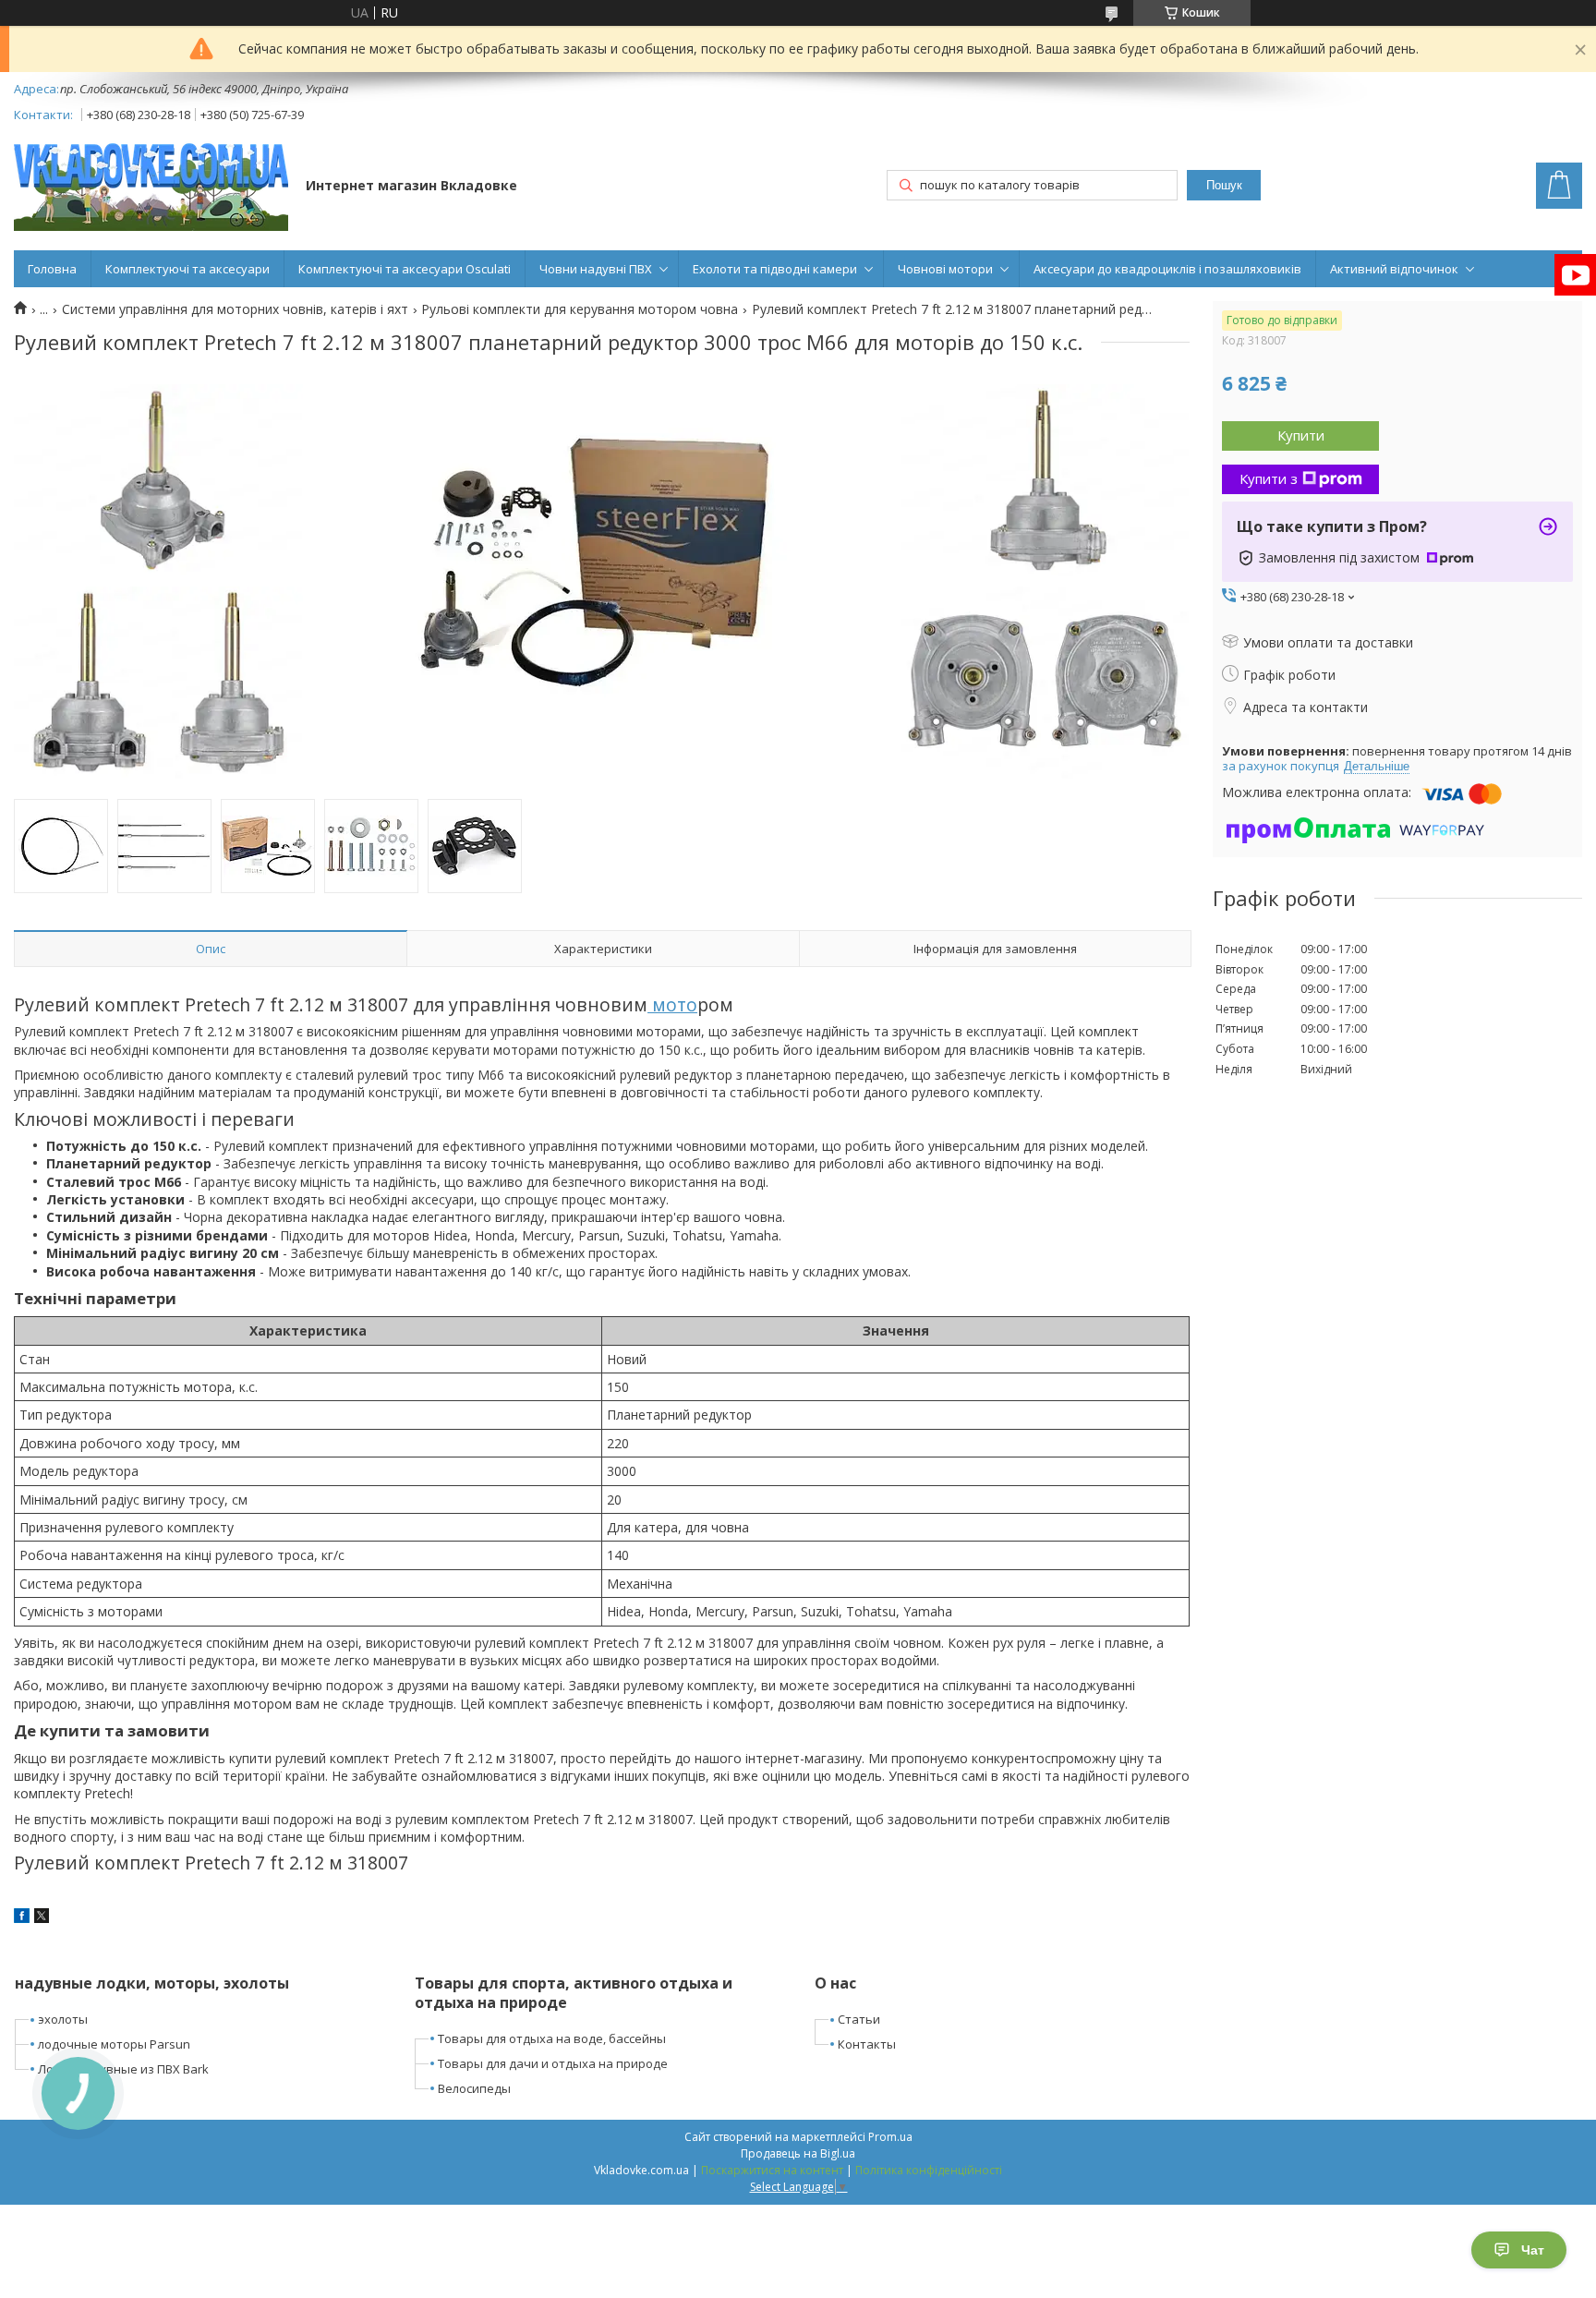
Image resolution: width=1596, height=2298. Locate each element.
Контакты (867, 2044)
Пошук (1224, 185)
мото (672, 1004)
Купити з (1269, 478)
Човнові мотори (945, 269)
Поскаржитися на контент (772, 2170)
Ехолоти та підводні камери (775, 269)
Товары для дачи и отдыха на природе (553, 2063)
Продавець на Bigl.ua (798, 2153)
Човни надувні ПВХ (596, 269)
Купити (1301, 435)
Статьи (859, 2019)
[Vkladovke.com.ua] (151, 187)
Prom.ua (890, 2137)
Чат (1533, 2250)
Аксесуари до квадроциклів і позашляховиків (1167, 269)
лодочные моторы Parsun (114, 2044)
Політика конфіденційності (929, 2170)
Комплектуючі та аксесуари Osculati (405, 269)
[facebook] (22, 1918)
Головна (52, 269)
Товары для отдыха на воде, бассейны (552, 2038)
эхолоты (63, 2019)
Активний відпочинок (1394, 269)
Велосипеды (474, 2088)
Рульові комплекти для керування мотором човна (580, 309)
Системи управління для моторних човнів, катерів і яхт (235, 309)
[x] (42, 1918)
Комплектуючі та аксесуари (187, 269)
